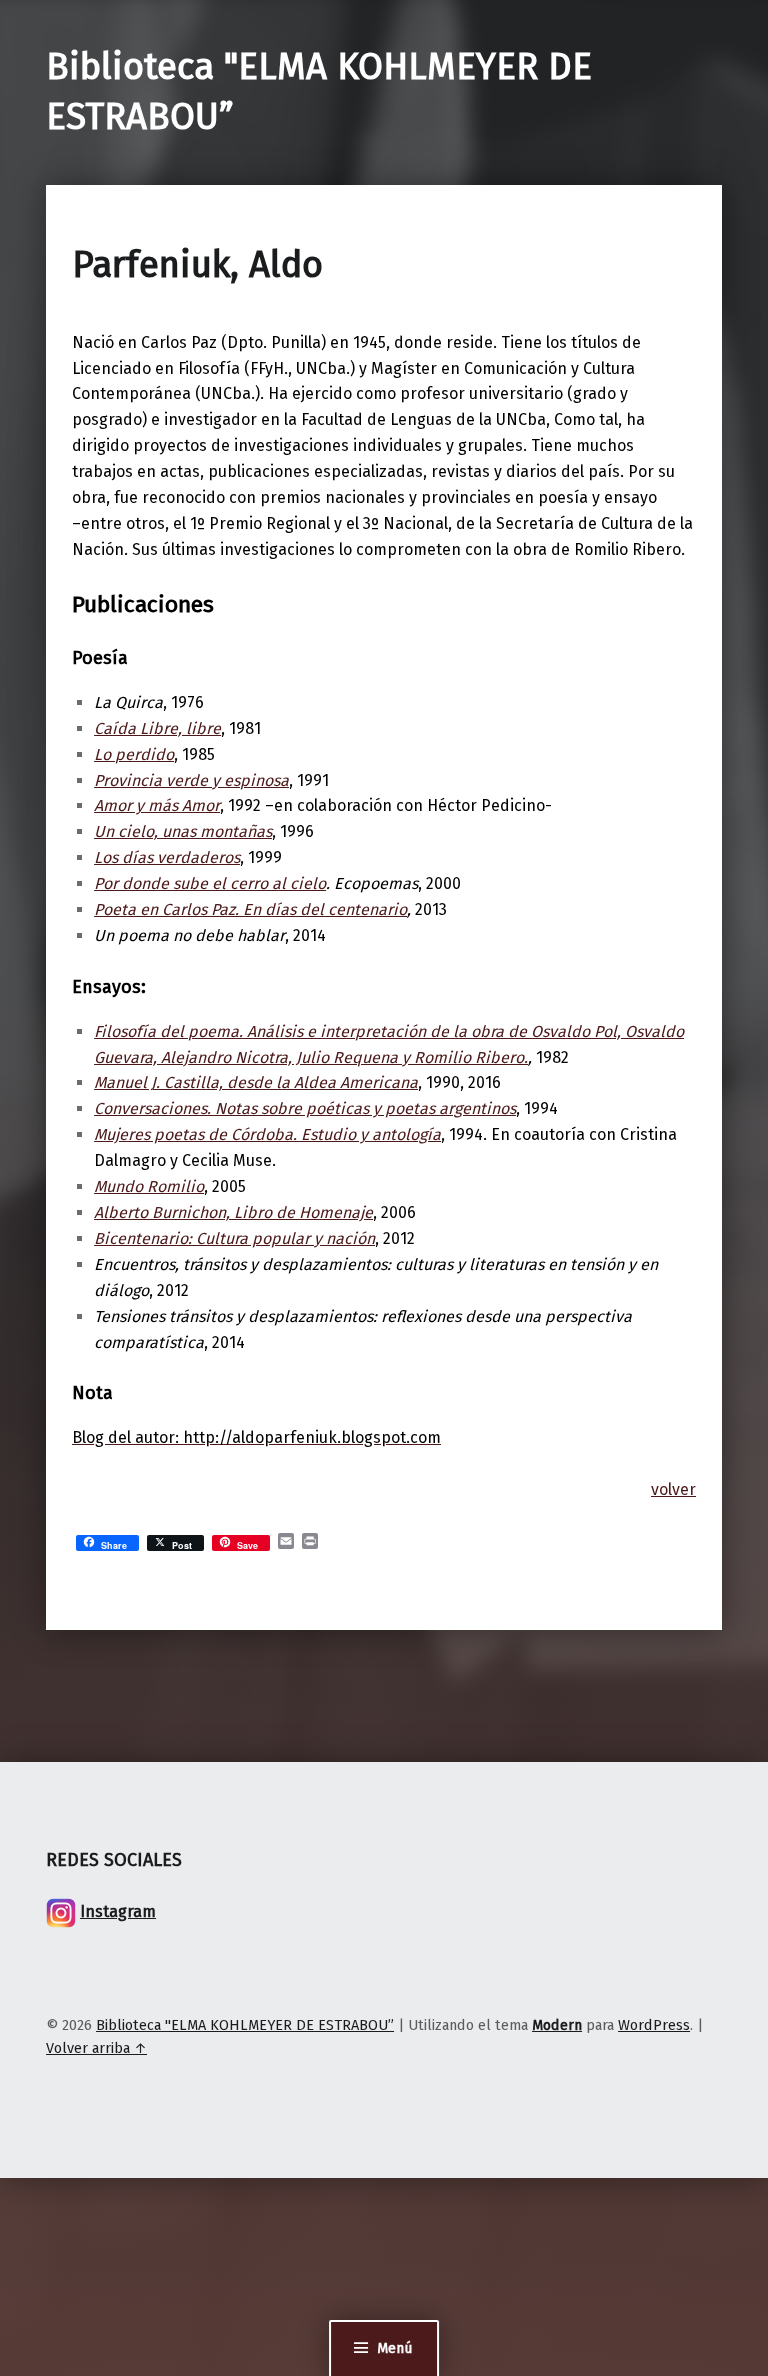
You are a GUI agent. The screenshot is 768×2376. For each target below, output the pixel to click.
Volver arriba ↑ (96, 2048)
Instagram (118, 1911)
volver (673, 1489)
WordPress (654, 2025)
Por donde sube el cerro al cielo (210, 883)
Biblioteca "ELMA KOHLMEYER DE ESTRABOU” (245, 2025)
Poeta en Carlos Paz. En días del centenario (250, 909)
